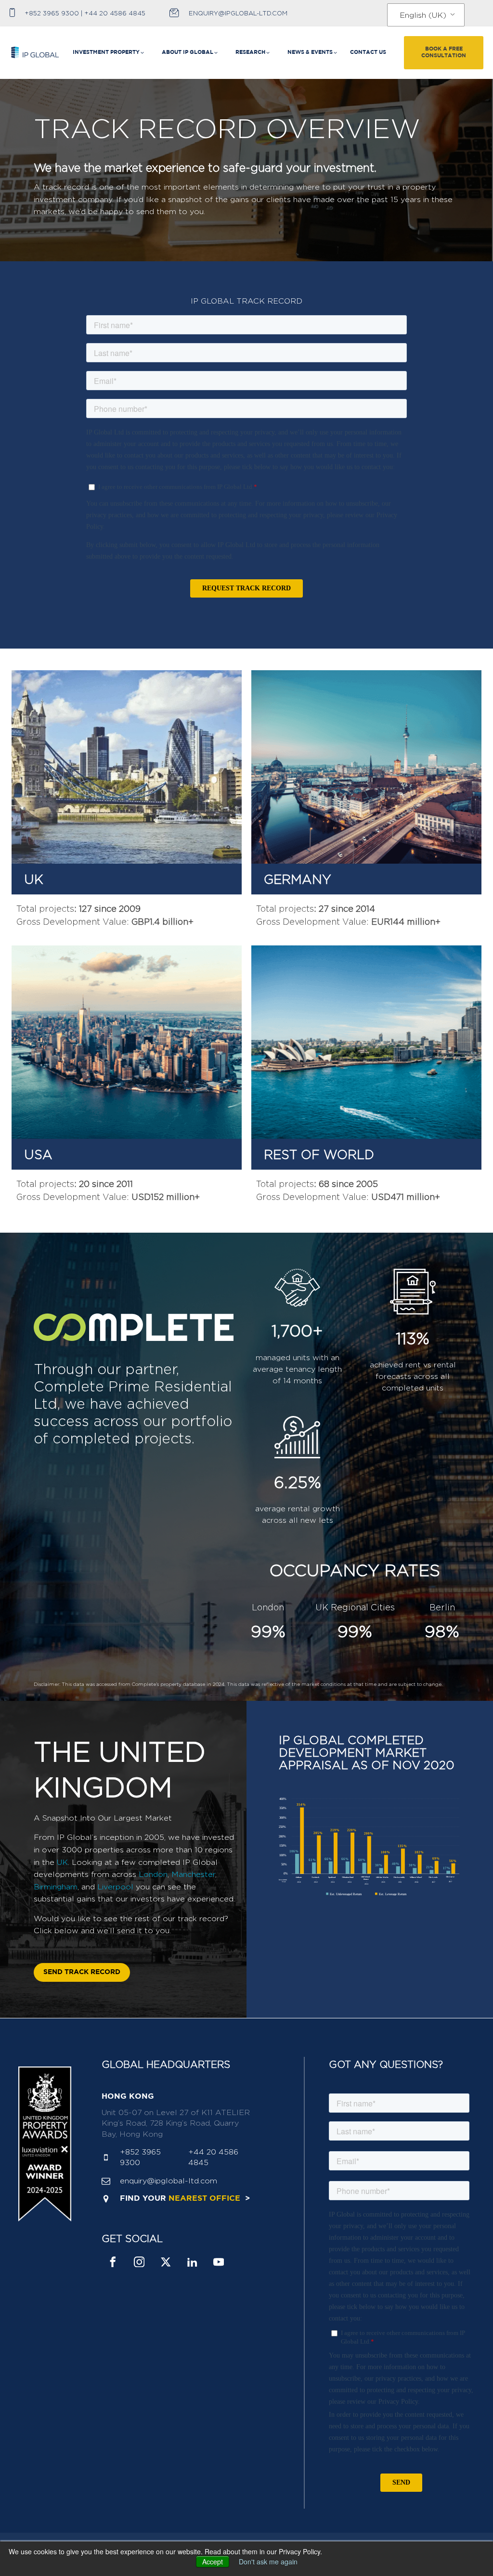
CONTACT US (368, 52)
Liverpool (115, 1887)
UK (62, 1862)
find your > (185, 2199)
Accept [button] (213, 2562)
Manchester (193, 1874)
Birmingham (56, 1887)
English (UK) (423, 15)
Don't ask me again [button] (268, 2562)
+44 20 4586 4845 (115, 13)
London (153, 1874)
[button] (109, 53)
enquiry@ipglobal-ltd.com (238, 13)
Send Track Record (82, 1972)
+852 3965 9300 (52, 13)
